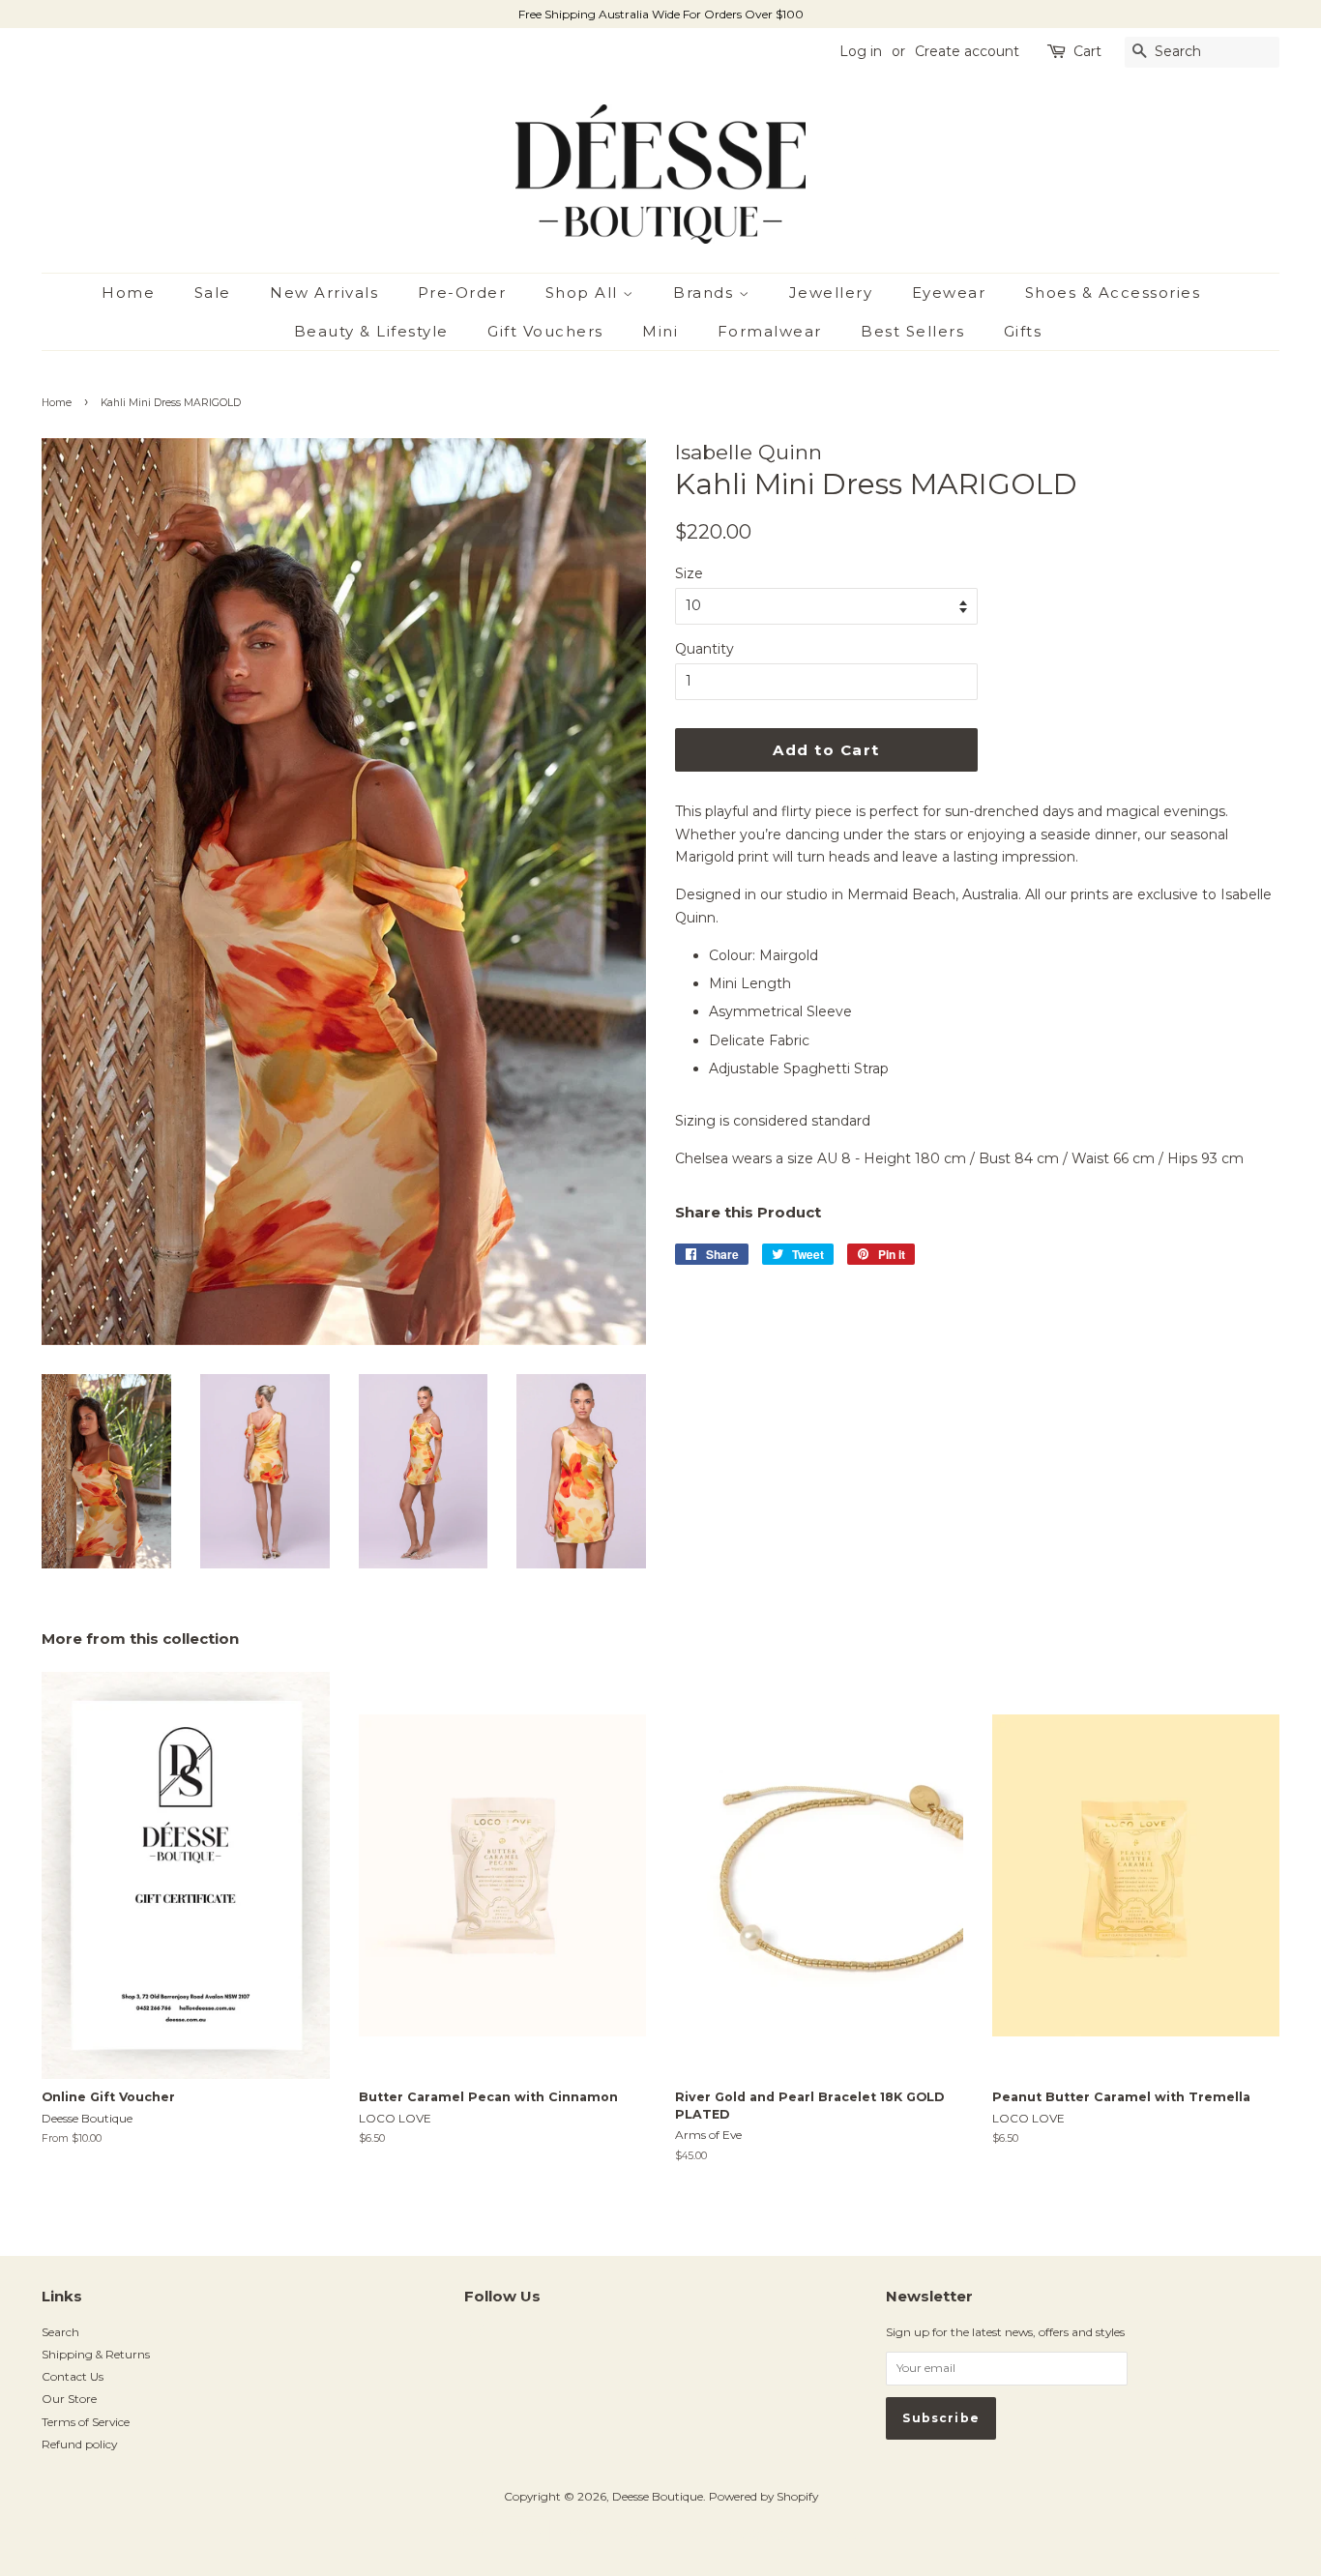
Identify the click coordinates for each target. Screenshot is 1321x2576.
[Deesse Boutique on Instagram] (475, 2339)
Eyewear (949, 293)
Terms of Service (86, 2422)
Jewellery (831, 293)
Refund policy (79, 2444)
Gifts (1023, 331)
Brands (706, 293)
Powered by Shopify (763, 2496)
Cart (1087, 51)
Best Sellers (912, 331)
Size (689, 573)
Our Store (69, 2399)
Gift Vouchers (545, 331)
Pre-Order (462, 293)
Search (60, 2332)
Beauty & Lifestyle (371, 331)
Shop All (585, 293)
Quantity (705, 649)
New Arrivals (324, 293)
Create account (967, 51)
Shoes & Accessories (1113, 293)
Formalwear (770, 331)
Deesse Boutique (658, 2496)
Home (128, 293)
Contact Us (73, 2376)
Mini (660, 331)
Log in (861, 51)
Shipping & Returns (96, 2354)
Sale (213, 293)
